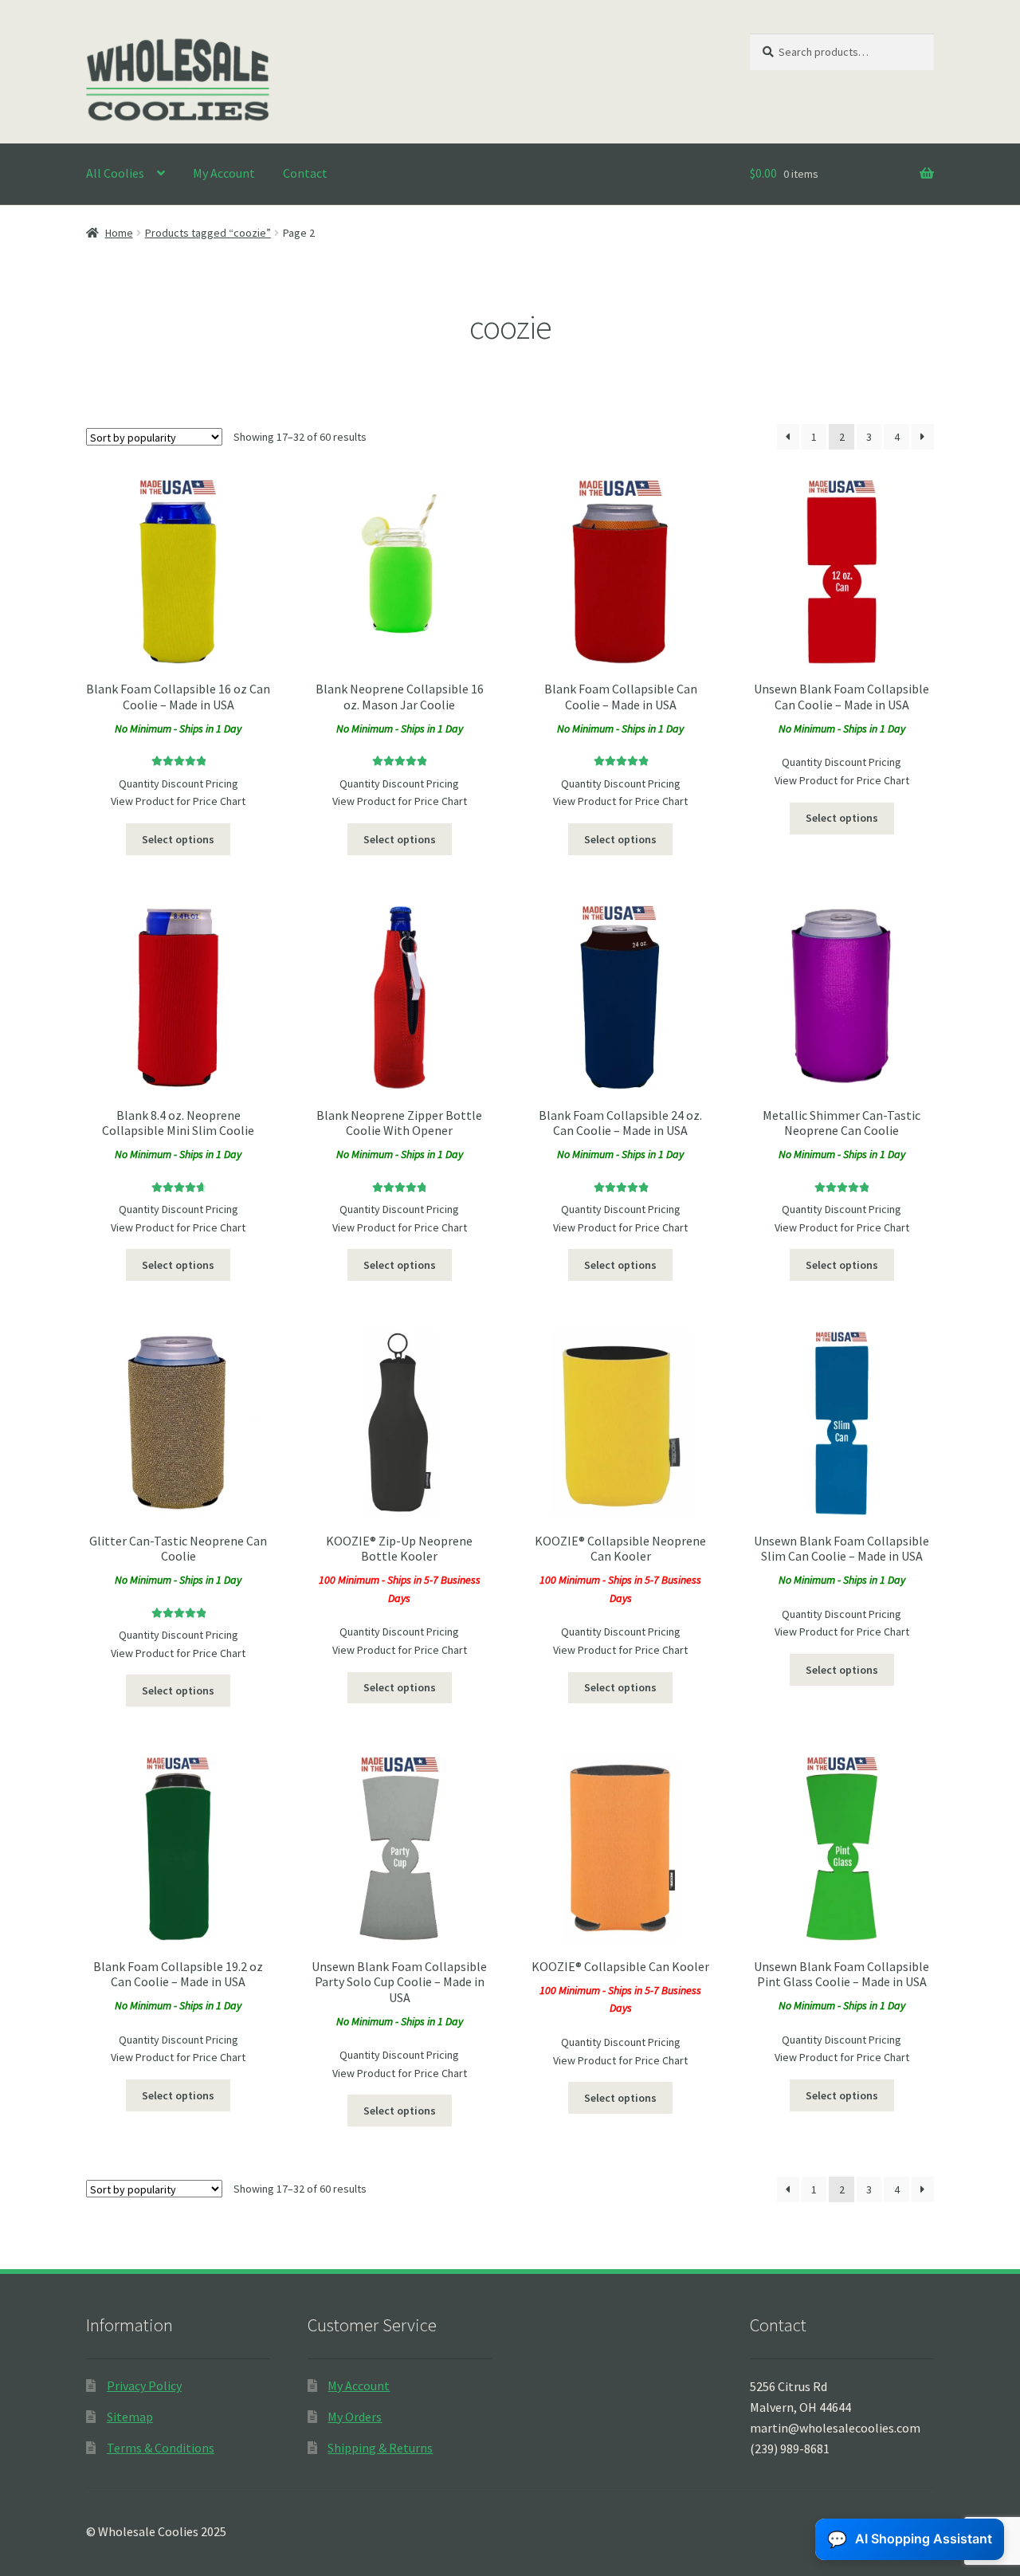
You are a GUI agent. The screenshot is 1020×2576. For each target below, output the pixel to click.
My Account (224, 173)
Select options (178, 839)
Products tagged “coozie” (208, 233)
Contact (305, 173)
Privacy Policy (144, 2386)
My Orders (355, 2417)
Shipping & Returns (380, 2448)
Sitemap (130, 2417)
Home (119, 233)
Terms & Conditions (161, 2448)
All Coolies (115, 173)
